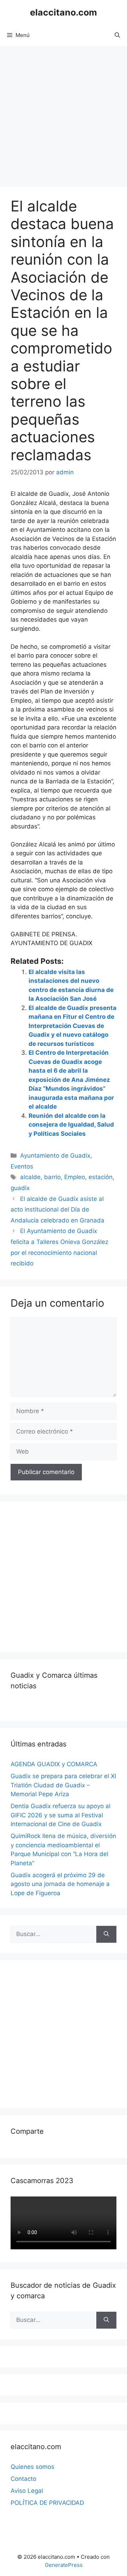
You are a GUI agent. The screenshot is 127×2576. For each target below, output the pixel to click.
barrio (52, 1177)
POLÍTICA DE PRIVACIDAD (47, 2503)
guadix (20, 1188)
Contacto (23, 2479)
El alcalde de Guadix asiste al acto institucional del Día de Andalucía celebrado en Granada (58, 1210)
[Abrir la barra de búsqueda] (117, 35)
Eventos (22, 1166)
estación (101, 1177)
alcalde (30, 1177)
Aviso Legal (27, 2491)
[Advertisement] (64, 113)
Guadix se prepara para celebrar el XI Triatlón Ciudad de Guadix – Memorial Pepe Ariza (63, 1785)
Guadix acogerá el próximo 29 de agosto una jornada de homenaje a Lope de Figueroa (60, 1884)
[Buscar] (106, 1934)
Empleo (75, 1177)
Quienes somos (32, 2467)
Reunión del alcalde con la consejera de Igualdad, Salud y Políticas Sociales (71, 1125)
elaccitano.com (64, 12)
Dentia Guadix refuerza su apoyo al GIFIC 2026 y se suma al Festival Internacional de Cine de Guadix (61, 1815)
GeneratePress (64, 2565)
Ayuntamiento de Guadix (55, 1155)
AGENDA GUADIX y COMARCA (54, 1764)
